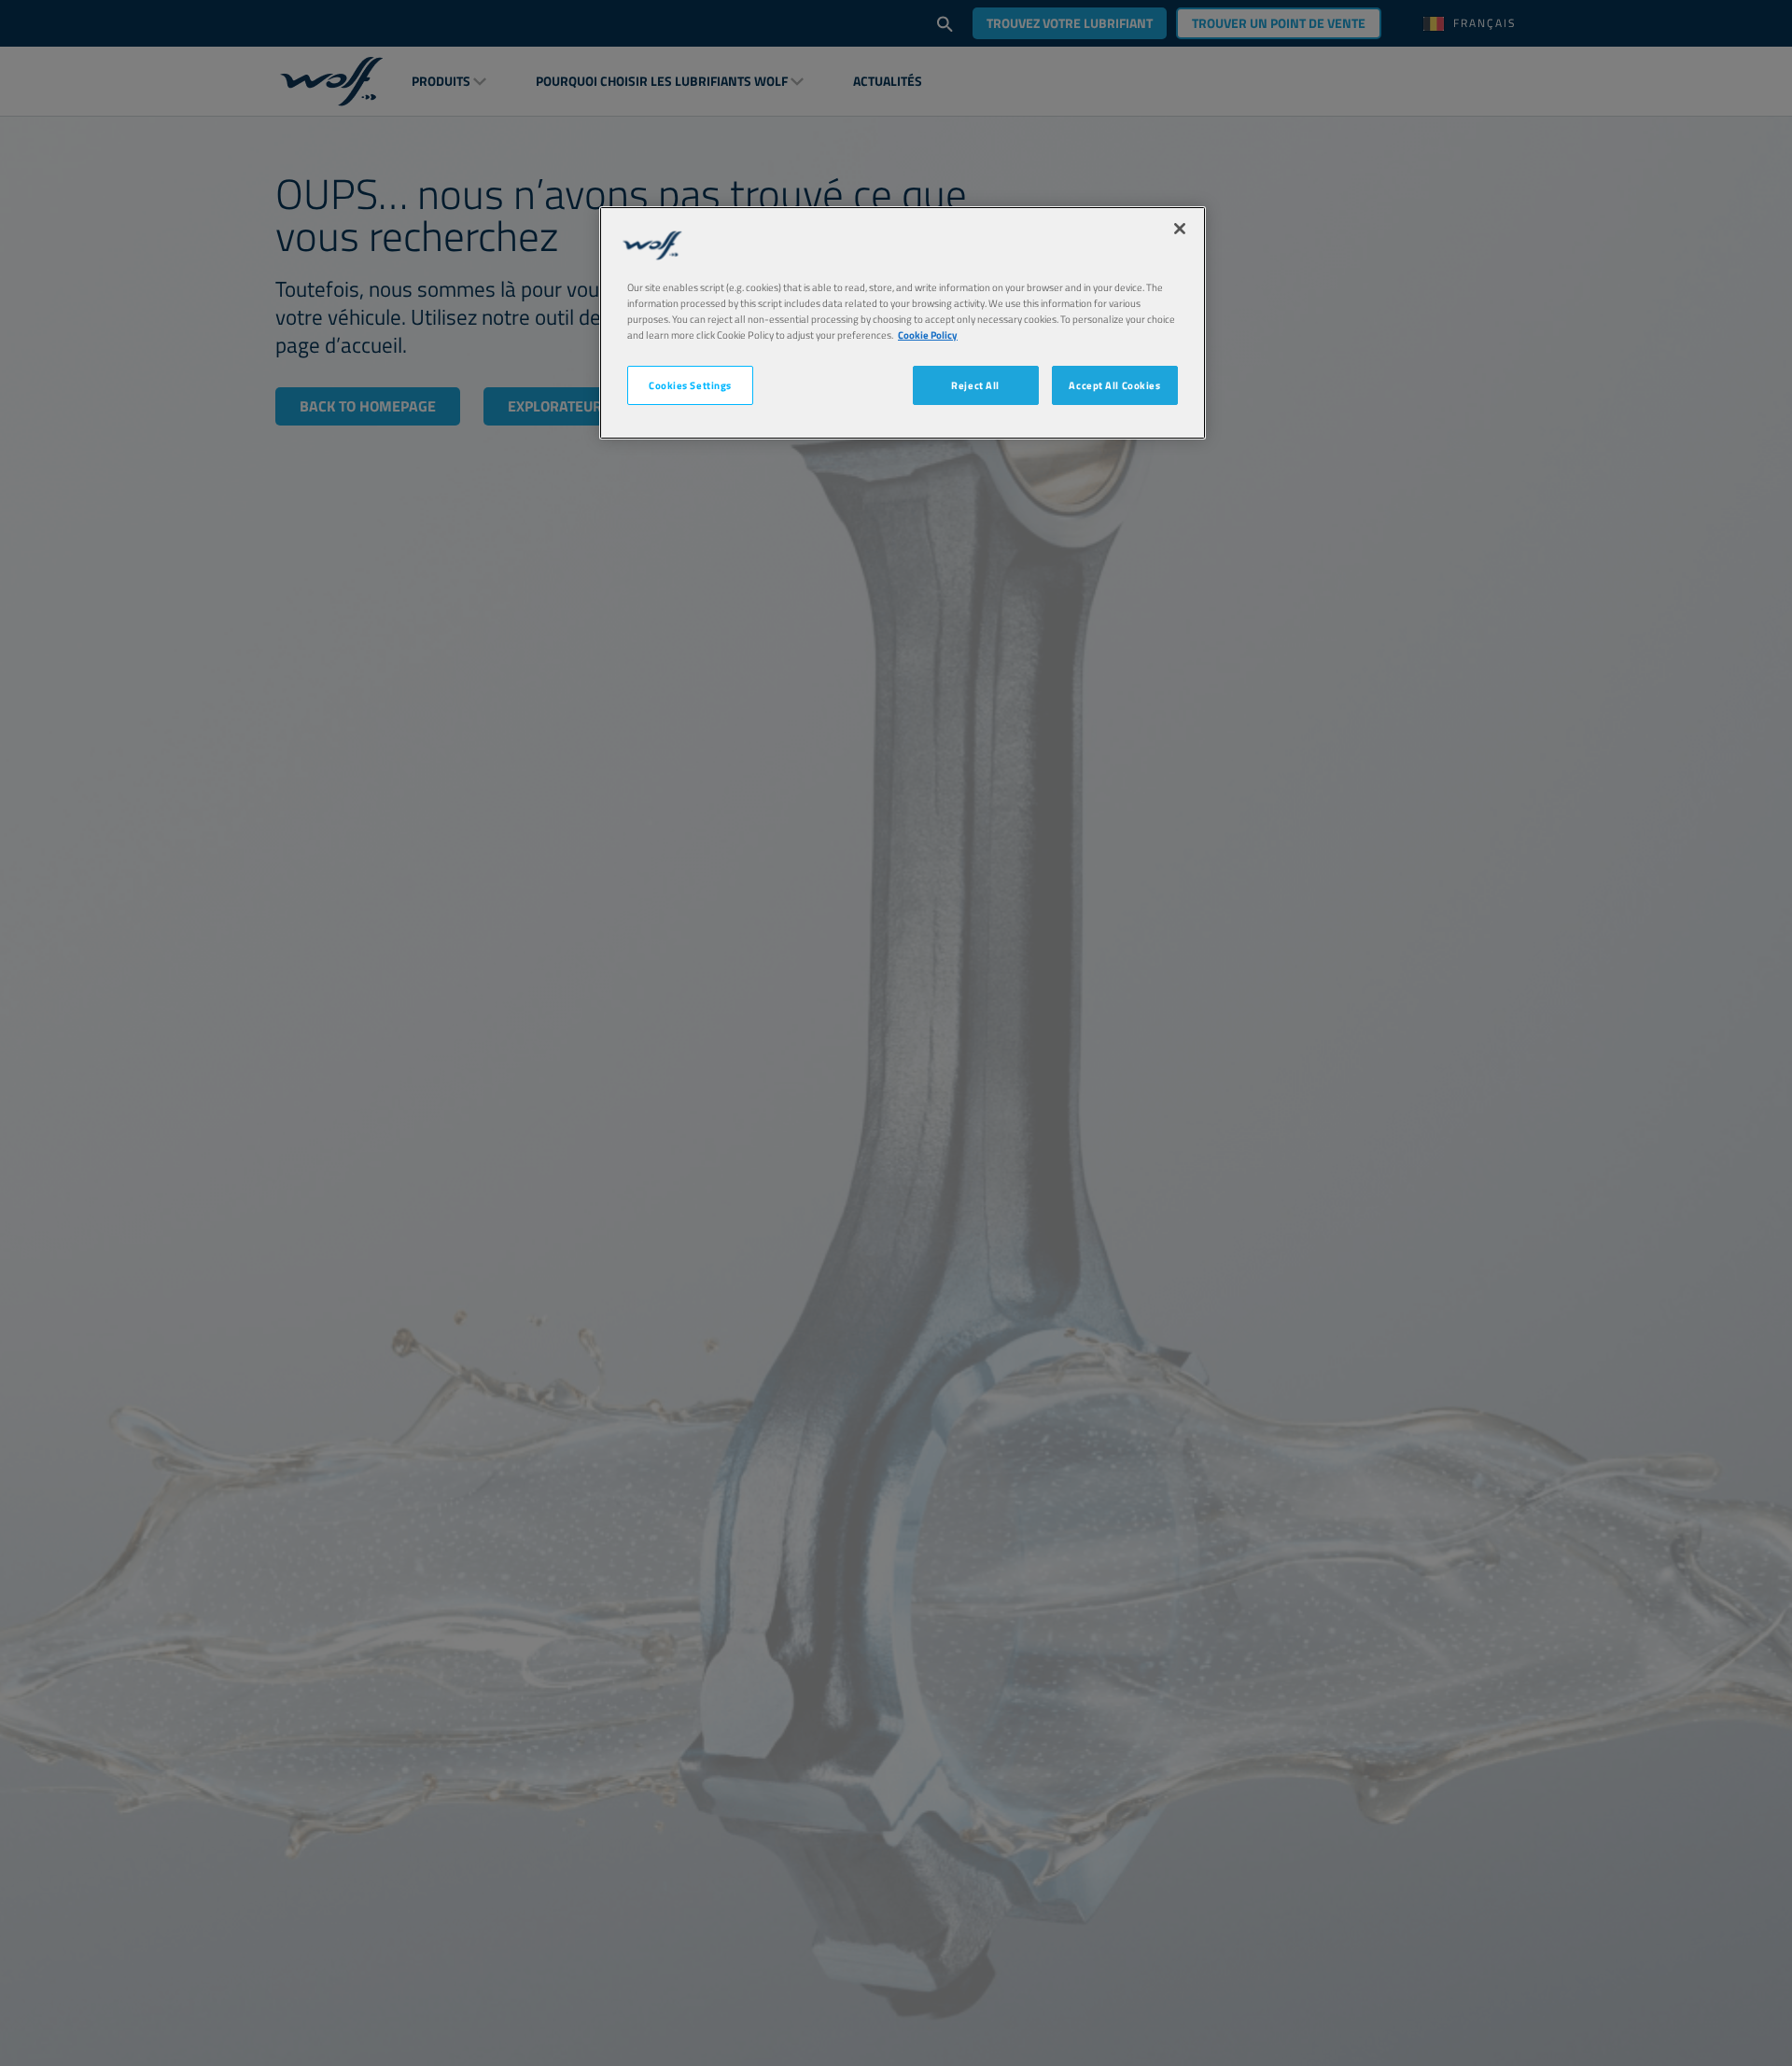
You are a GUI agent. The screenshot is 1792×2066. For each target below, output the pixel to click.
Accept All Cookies (1114, 386)
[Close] (1180, 229)
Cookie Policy (928, 335)
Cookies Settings (690, 386)
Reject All (975, 386)
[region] (903, 322)
